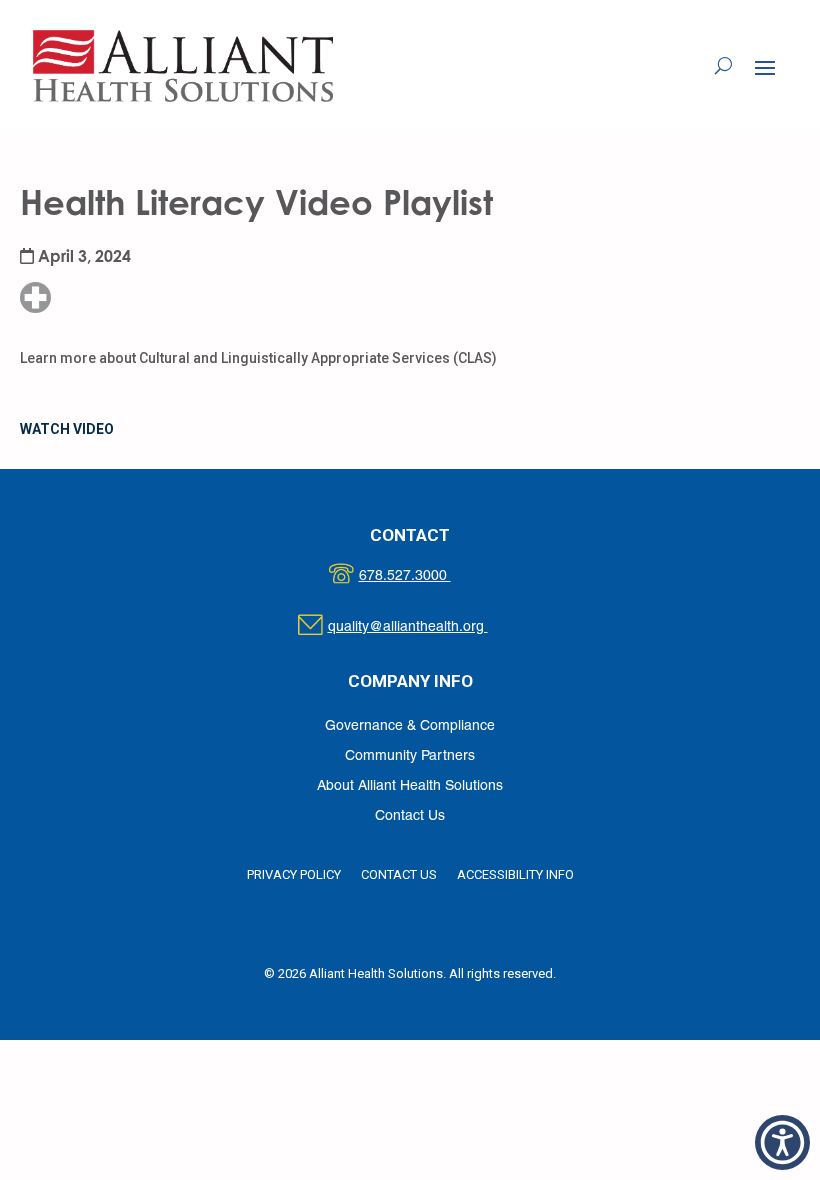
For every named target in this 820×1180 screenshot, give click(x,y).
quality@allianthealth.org (425, 627)
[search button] (723, 66)
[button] (765, 67)
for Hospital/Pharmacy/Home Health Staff (93, 236)
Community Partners (410, 756)
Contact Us (410, 816)
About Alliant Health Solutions (410, 786)
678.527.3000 (425, 576)
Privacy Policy (294, 874)
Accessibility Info (515, 874)
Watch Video (67, 429)
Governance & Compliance (410, 726)
